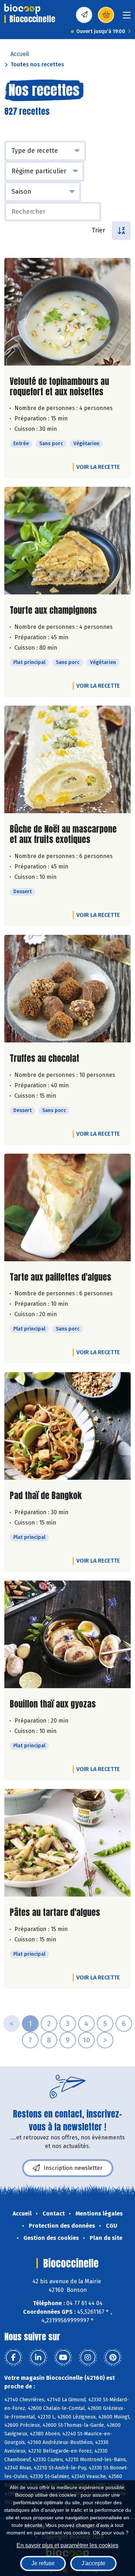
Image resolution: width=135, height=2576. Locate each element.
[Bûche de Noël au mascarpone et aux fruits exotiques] (67, 759)
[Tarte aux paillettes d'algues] (67, 1207)
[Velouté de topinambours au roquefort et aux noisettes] (67, 312)
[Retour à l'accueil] (22, 9)
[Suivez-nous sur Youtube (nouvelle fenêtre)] (63, 2358)
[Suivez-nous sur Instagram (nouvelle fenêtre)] (88, 2358)
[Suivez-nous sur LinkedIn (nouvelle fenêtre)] (38, 2358)
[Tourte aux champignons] (67, 541)
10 (86, 2040)
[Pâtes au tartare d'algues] (67, 1843)
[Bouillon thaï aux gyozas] (67, 1634)
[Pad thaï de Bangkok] (67, 1426)
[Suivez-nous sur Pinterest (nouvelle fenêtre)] (113, 2358)
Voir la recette (98, 467)
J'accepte (93, 2563)
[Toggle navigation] (127, 17)
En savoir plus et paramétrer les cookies (67, 2545)
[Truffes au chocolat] (67, 989)
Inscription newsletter (73, 2168)
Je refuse (43, 2563)
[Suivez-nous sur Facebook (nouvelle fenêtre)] (13, 2358)
